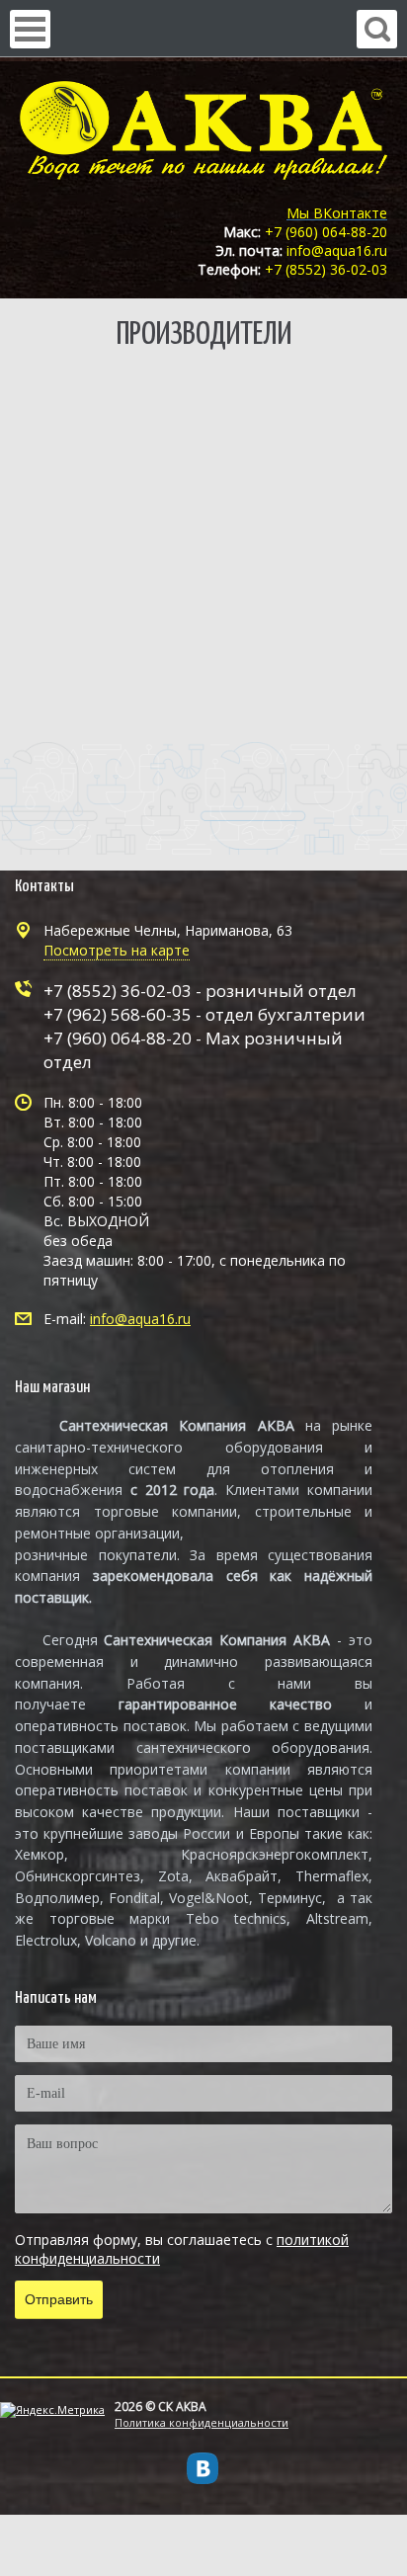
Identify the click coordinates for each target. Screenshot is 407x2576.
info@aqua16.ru (140, 1319)
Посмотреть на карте (117, 950)
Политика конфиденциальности (202, 2422)
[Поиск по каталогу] (377, 29)
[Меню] (30, 29)
